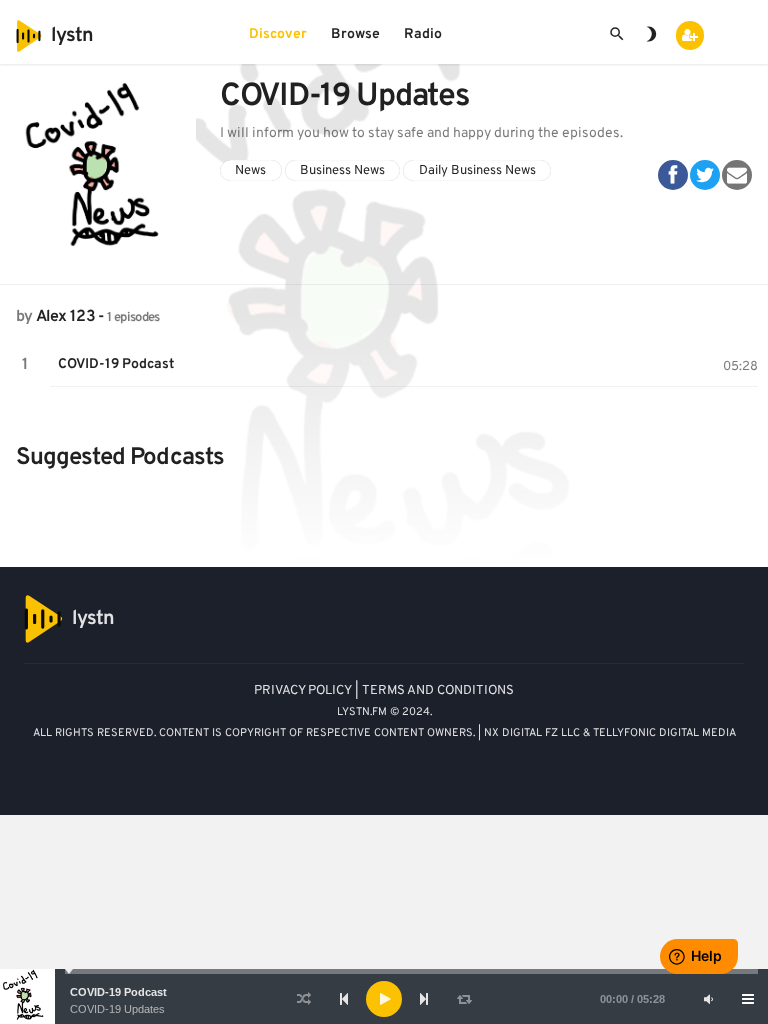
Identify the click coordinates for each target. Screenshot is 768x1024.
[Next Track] (424, 999)
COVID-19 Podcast (118, 992)
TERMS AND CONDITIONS (438, 691)
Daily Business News (477, 170)
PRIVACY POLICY (303, 691)
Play (25, 365)
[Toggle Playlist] (748, 999)
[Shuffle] (304, 999)
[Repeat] (464, 999)
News (250, 170)
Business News (342, 170)
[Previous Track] (344, 999)
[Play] (384, 999)
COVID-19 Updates (117, 1009)
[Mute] (708, 999)
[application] (384, 999)
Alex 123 (65, 317)
